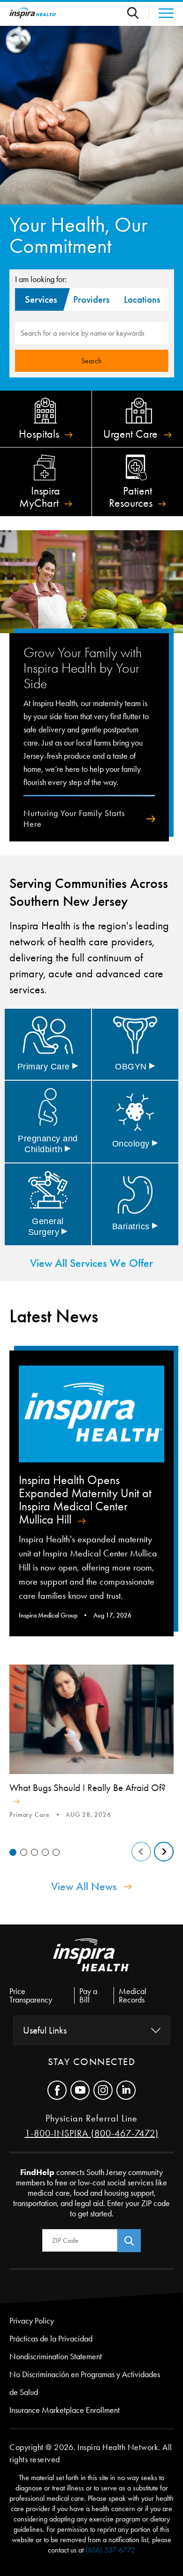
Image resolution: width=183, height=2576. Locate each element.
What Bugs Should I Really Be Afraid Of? (88, 1788)
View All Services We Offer (91, 1263)
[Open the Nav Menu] (161, 13)
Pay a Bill (88, 1995)
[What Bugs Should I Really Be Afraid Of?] (91, 1719)
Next (164, 1852)
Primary (48, 1067)
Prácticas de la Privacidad (51, 2339)
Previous (141, 1852)
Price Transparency (31, 1995)
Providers (91, 299)
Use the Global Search (138, 13)
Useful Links (45, 2030)
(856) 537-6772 (110, 2550)
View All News (84, 1886)
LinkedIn (126, 2090)
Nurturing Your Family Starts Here (74, 819)
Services (41, 299)
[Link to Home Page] (91, 1963)
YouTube (80, 2090)
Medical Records (133, 1995)
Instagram (103, 2090)
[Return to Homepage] (33, 13)
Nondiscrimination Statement (56, 2356)
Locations (142, 299)
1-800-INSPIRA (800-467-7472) (92, 2133)
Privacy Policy (32, 2321)
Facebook (57, 2090)
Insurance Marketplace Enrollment (65, 2410)
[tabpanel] (91, 1743)
